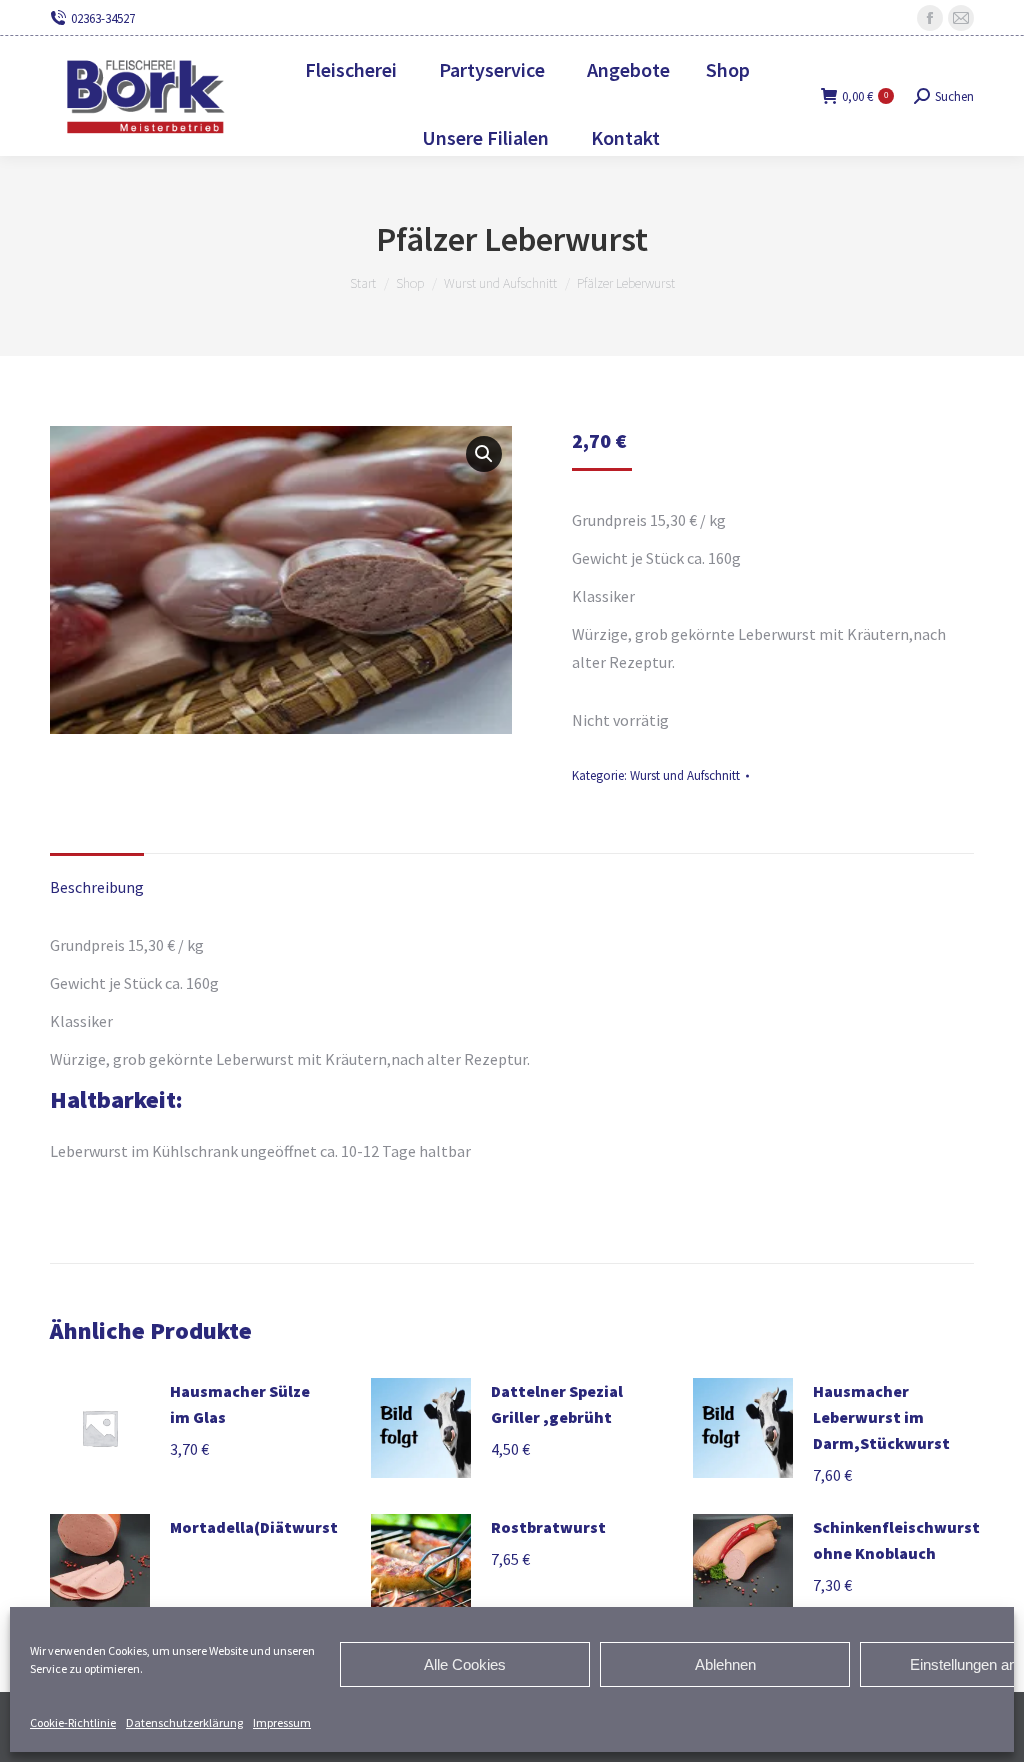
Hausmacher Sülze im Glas (240, 1404)
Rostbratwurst (548, 1527)
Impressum (282, 1722)
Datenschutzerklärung (184, 1722)
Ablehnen (725, 1664)
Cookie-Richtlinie (73, 1722)
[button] (484, 454)
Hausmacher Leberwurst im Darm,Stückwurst (881, 1417)
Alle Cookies (465, 1664)
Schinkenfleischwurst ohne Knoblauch (896, 1540)
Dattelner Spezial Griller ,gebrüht (557, 1404)
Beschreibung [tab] (97, 887)
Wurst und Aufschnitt (685, 775)
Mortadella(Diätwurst (254, 1527)
